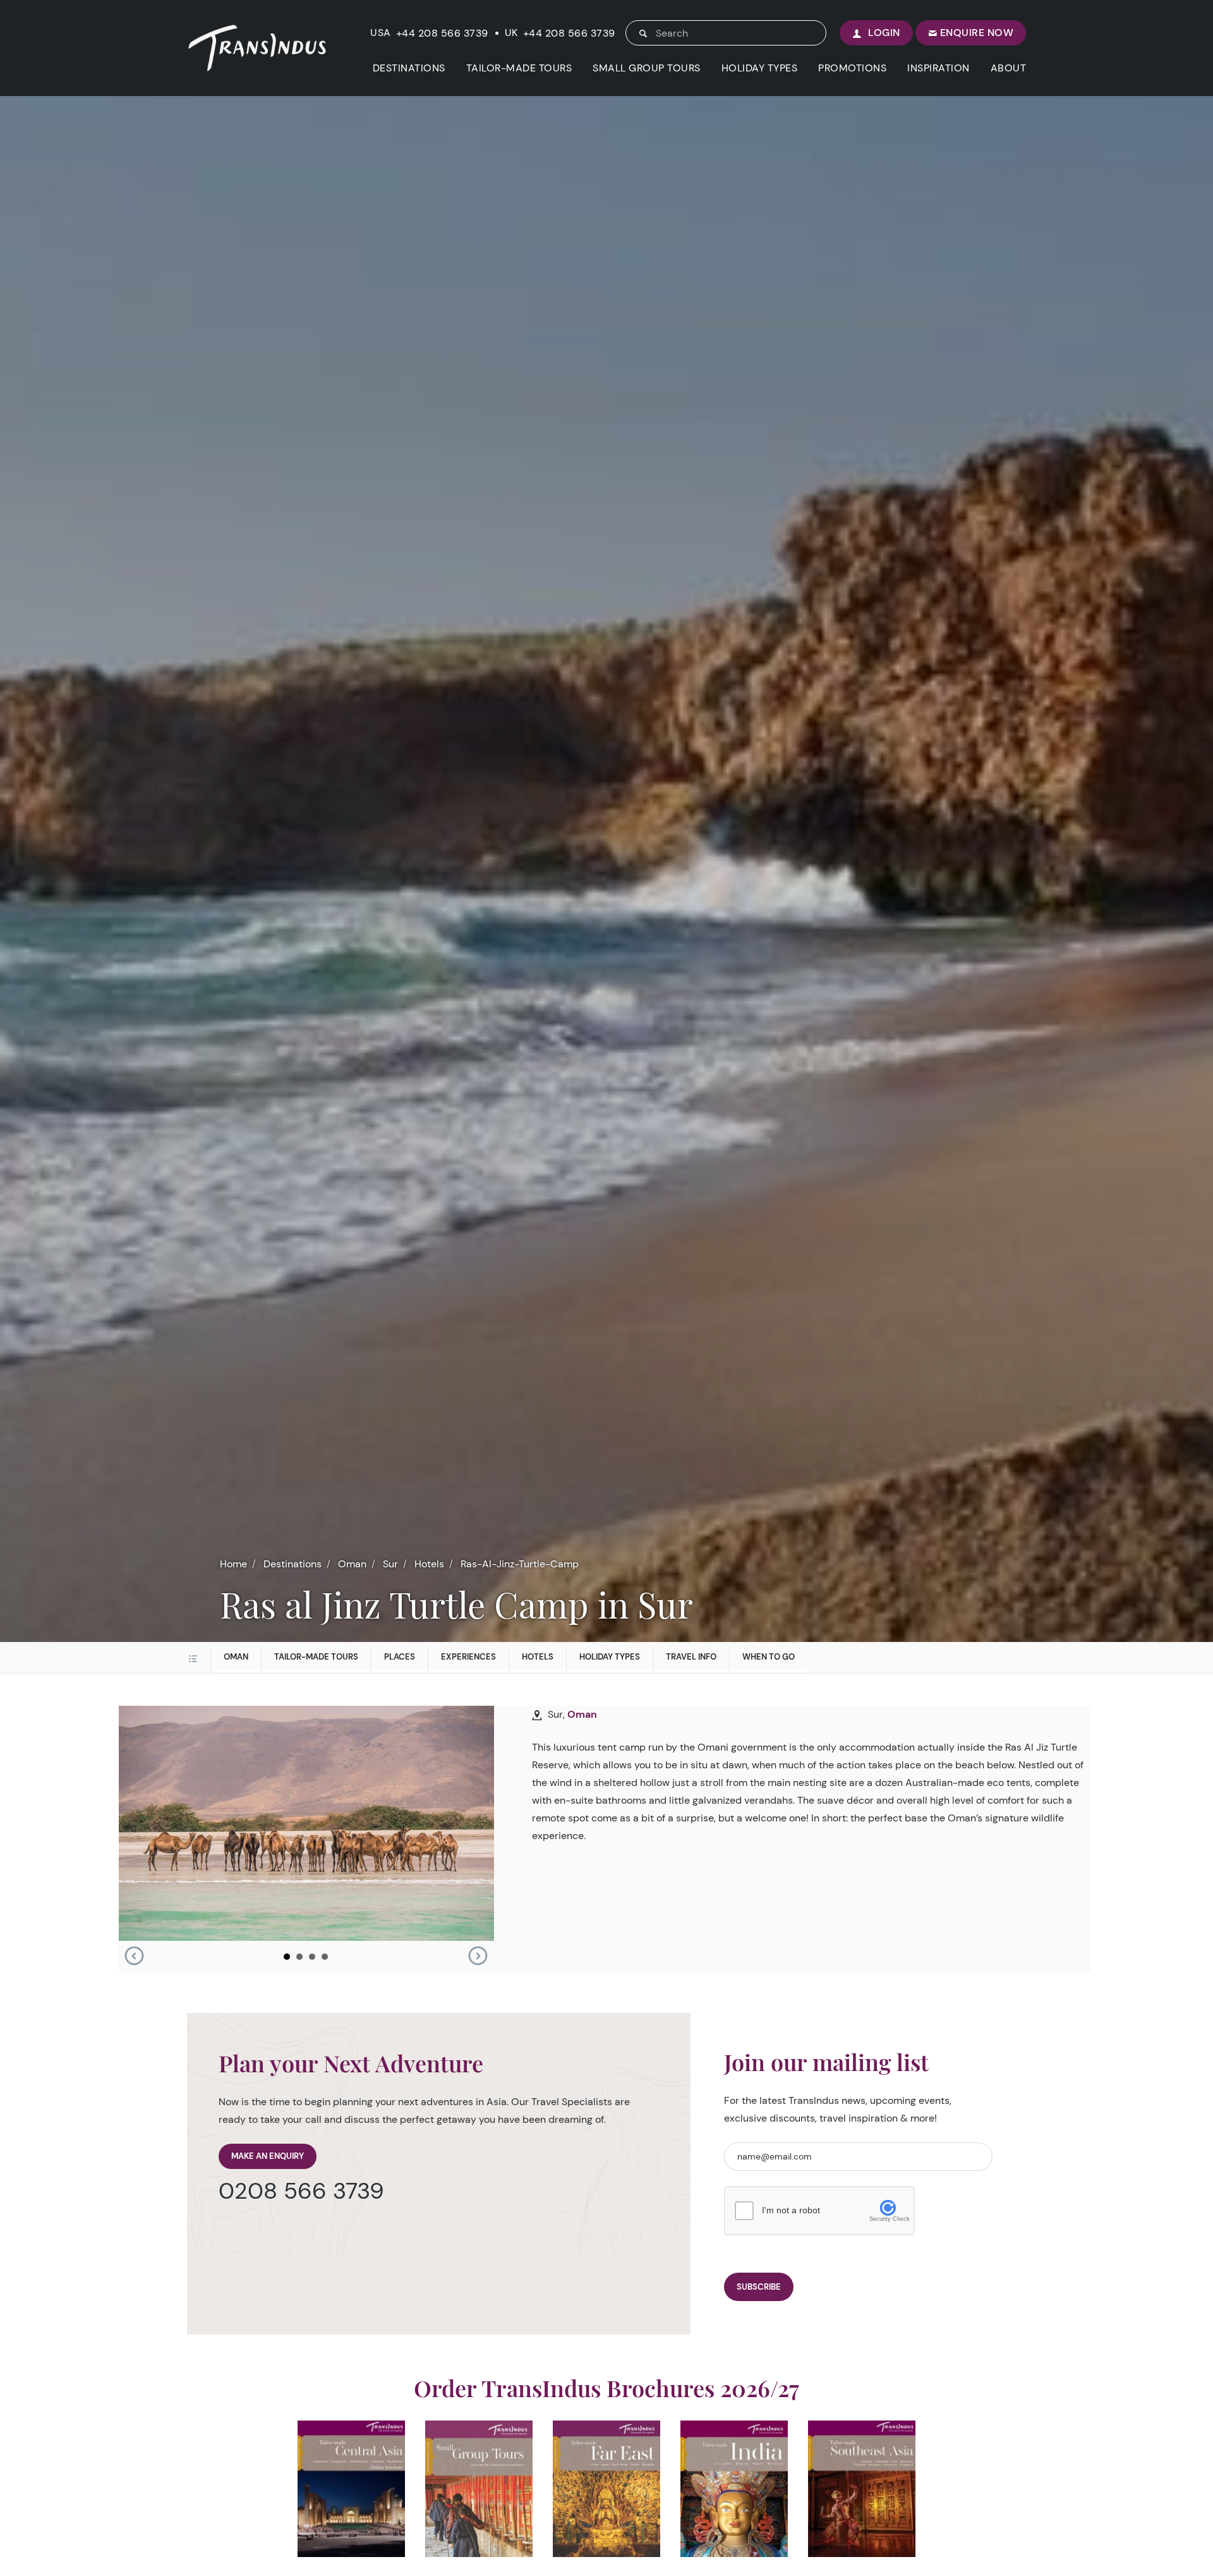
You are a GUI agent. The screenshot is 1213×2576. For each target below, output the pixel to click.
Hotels (429, 1564)
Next (478, 1956)
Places (400, 1657)
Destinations (293, 1564)
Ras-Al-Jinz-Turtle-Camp (520, 1564)
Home (233, 1564)
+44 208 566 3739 (442, 33)
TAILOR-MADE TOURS (519, 68)
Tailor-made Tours (316, 1657)
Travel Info (691, 1657)
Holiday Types (610, 1657)
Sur (390, 1564)
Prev (134, 1956)
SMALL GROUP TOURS (647, 68)
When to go (769, 1657)
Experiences (468, 1657)
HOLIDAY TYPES (760, 68)
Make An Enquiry (268, 2156)
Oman (352, 1564)
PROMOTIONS (852, 68)
